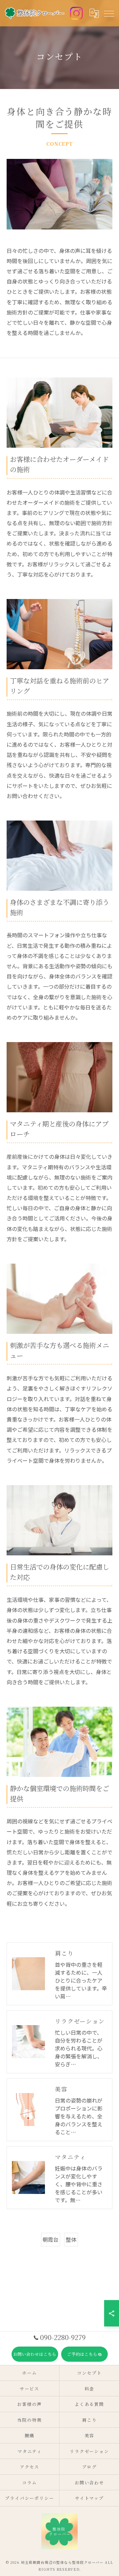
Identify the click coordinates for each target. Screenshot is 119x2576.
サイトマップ (90, 2498)
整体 (71, 2239)
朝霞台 (51, 2239)
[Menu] (109, 13)
